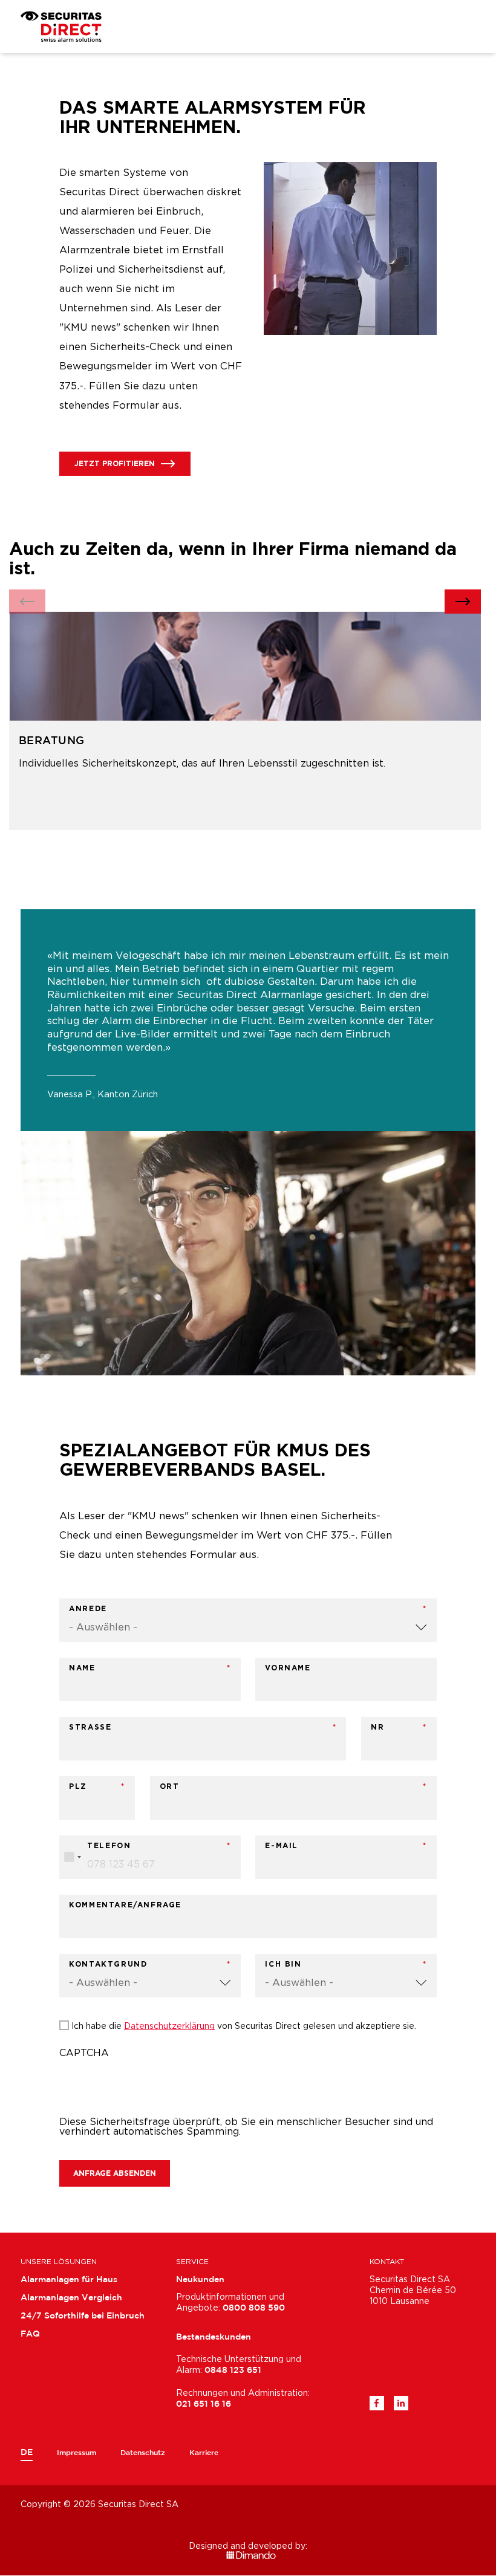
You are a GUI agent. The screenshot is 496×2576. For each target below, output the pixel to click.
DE (27, 2453)
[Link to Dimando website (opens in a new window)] (248, 2555)
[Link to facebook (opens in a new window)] (377, 2403)
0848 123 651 (233, 2370)
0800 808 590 (254, 2308)
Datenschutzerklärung (169, 2026)
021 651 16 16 (204, 2404)
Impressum (77, 2453)
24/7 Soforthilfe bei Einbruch (83, 2316)
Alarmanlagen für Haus (69, 2280)
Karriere (204, 2453)
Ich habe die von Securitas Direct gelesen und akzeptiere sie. (244, 2026)
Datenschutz (143, 2453)
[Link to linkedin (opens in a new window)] (401, 2403)
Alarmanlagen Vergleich (71, 2298)
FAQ (30, 2334)
